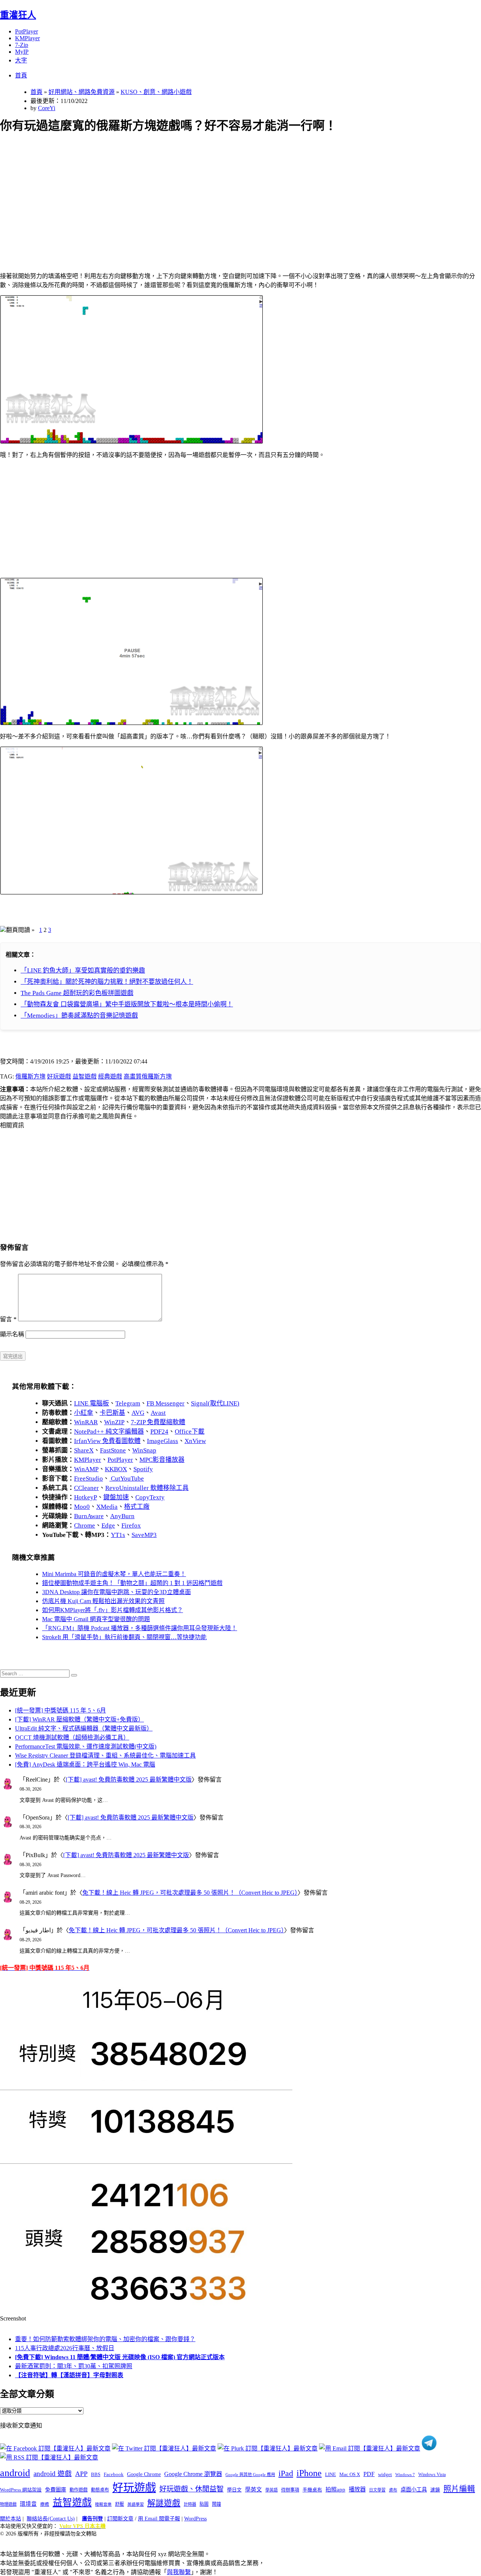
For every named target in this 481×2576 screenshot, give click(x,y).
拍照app (335, 2490)
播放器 (357, 2489)
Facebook (114, 2474)
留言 (8, 1319)
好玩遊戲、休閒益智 (191, 2489)
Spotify (143, 1469)
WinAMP (86, 1469)
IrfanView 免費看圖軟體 (107, 1441)
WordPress (195, 2519)
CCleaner (86, 1488)
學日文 (234, 2490)
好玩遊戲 (59, 1076)
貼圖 (204, 2504)
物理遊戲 (8, 2504)
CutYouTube (127, 1479)
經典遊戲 (110, 1076)
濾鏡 (435, 2490)
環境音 (28, 2504)
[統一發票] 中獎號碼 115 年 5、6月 (61, 1710)
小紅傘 (84, 1413)
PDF (369, 2474)
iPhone (309, 2473)
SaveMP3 (144, 1535)
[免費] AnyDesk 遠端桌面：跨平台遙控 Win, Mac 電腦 (85, 1764)
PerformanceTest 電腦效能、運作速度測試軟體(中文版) (86, 1746)
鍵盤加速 (116, 1497)
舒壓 (119, 2504)
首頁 (21, 75)
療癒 (45, 2504)
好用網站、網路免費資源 (82, 92)
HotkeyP (85, 1497)
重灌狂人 (18, 15)
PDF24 (159, 1432)
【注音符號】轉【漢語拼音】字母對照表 (69, 2375)
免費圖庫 (56, 2490)
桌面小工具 (414, 2490)
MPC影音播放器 (162, 1460)
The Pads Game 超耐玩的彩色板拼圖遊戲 (77, 993)
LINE (330, 2475)
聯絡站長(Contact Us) (51, 2519)
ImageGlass (163, 1441)
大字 (21, 60)
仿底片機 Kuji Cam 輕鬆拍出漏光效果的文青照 (103, 1601)
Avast (158, 1413)
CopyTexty (150, 1497)
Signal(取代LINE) (215, 1403)
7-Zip (22, 45)
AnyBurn (122, 1516)
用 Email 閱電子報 (159, 2519)
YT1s (118, 1535)
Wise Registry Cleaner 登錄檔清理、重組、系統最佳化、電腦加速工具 (105, 1755)
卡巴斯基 (112, 1413)
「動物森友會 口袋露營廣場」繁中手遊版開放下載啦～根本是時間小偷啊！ (127, 1004)
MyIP (22, 52)
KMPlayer (27, 38)
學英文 (253, 2490)
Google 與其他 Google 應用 (250, 2475)
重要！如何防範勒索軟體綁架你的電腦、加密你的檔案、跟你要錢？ (105, 2339)
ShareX (84, 1450)
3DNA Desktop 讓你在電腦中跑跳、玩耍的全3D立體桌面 (116, 1592)
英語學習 (136, 2504)
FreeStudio (88, 1479)
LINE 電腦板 (92, 1403)
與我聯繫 (179, 2572)
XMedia (107, 1507)
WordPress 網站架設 (21, 2490)
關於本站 (11, 2519)
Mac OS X (350, 2475)
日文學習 (377, 2490)
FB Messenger (166, 1403)
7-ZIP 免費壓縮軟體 (158, 1422)
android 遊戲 (53, 2474)
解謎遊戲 (164, 2503)
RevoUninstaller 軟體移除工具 (147, 1488)
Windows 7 (405, 2475)
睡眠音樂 (103, 2504)
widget (385, 2474)
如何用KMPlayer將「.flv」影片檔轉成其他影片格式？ (113, 1610)
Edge (108, 1525)
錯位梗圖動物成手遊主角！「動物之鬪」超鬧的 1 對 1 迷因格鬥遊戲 (132, 1583)
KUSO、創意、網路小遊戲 (156, 92)
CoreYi (47, 108)
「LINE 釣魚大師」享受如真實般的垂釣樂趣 (83, 970)
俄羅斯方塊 (30, 1076)
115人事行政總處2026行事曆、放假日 (65, 2348)
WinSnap (144, 1450)
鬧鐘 (216, 2504)
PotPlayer (26, 31)
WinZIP (114, 1422)
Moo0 (82, 1507)
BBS (96, 2474)
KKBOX (116, 1469)
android (15, 2473)
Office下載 (190, 1432)
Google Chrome (144, 2474)
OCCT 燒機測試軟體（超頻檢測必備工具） (72, 1737)
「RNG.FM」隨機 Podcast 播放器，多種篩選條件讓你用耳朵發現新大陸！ (140, 1628)
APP (81, 2474)
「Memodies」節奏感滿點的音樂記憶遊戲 (79, 1016)
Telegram (128, 1403)
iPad (286, 2473)
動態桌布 (100, 2490)
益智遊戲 (85, 1076)
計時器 (190, 2504)
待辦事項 (290, 2490)
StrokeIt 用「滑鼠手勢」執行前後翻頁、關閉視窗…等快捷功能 (124, 1637)
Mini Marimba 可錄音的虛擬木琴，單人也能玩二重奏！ (114, 1574)
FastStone (113, 1450)
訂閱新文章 (120, 2519)
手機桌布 (312, 2490)
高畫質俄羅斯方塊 (148, 1076)
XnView (195, 1441)
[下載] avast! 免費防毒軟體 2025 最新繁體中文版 (129, 1780)
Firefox (131, 1525)
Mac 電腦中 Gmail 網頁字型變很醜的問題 (96, 1619)
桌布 (393, 2490)
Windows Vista (432, 2475)
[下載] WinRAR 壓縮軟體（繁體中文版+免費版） (79, 1719)
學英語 (272, 2490)
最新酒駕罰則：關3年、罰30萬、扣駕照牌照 (74, 2366)
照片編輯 (459, 2489)
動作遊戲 (79, 2490)
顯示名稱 (12, 1334)
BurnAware (89, 1516)
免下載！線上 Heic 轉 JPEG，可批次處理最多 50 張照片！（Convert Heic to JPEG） (190, 1893)
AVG (138, 1413)
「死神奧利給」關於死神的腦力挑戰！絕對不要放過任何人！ (107, 982)
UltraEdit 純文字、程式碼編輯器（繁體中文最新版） (84, 1728)
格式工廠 (137, 1507)
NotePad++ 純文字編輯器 (109, 1432)
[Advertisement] (226, 194)
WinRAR (86, 1422)
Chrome (85, 1525)
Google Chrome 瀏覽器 (193, 2474)
